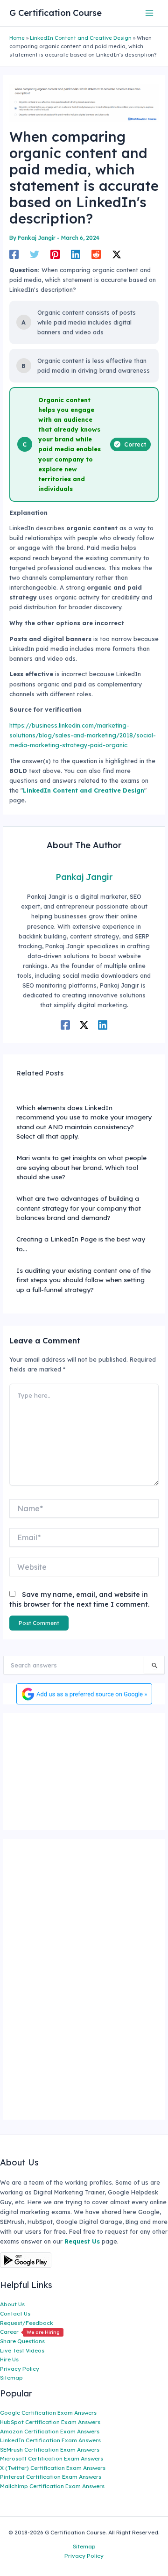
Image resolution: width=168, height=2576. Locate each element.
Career (30, 2332)
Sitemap (11, 2378)
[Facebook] (14, 254)
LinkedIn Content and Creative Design (81, 38)
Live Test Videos (22, 2350)
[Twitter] (35, 254)
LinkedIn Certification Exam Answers (50, 2440)
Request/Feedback (27, 2323)
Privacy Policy (20, 2369)
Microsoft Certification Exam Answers (52, 2458)
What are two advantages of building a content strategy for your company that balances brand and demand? (79, 1208)
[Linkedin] (76, 254)
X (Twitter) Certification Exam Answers (53, 2468)
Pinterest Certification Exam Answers (51, 2477)
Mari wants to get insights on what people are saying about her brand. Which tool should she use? (81, 1167)
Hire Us (9, 2359)
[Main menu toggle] (150, 13)
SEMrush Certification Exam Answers (50, 2450)
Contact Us (15, 2313)
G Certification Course (56, 13)
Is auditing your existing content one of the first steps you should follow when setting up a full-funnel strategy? (84, 1280)
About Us (12, 2304)
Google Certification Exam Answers (48, 2413)
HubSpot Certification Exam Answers (50, 2422)
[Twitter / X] (117, 254)
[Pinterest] (55, 254)
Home (17, 38)
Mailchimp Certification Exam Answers (52, 2486)
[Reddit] (96, 254)
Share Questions (22, 2341)
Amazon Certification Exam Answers (50, 2431)
